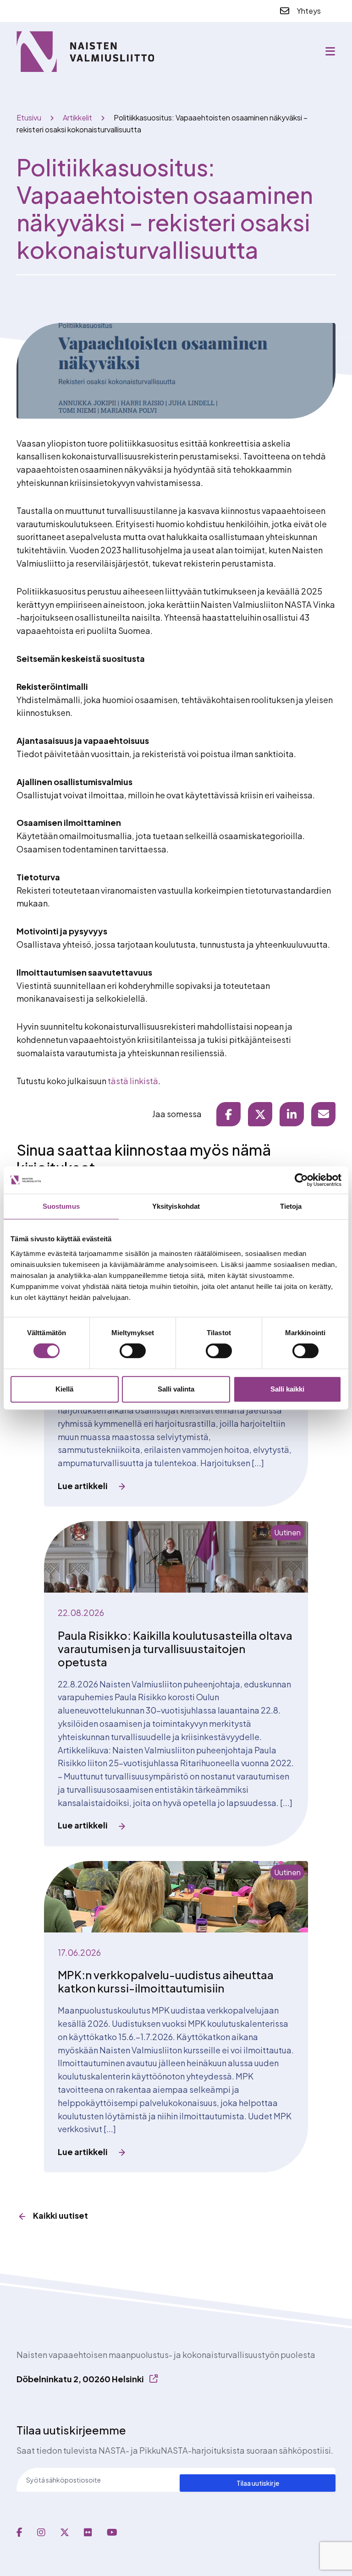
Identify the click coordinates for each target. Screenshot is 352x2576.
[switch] (133, 1351)
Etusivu (29, 117)
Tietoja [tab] (291, 1206)
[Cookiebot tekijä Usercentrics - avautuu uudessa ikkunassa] (301, 1180)
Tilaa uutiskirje (258, 2483)
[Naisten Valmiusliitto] (85, 52)
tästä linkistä (133, 1081)
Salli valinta (176, 1389)
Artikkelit (77, 117)
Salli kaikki (287, 1389)
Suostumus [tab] (61, 1206)
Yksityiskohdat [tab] (176, 1206)
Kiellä (64, 1389)
